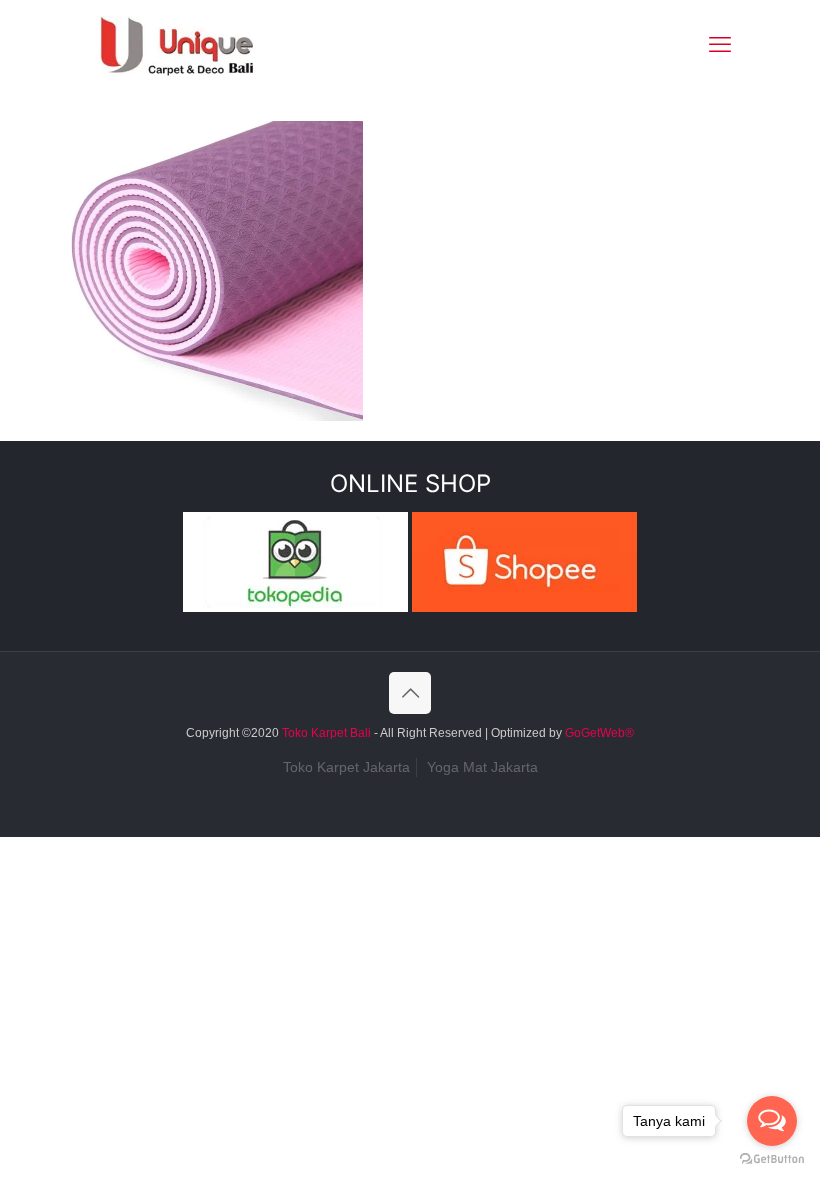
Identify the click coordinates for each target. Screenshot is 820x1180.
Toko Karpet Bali (326, 733)
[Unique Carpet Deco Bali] (196, 45)
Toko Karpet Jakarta (346, 767)
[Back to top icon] (410, 693)
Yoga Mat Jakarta (482, 767)
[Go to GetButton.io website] (772, 1159)
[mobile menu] (720, 45)
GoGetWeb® (598, 733)
